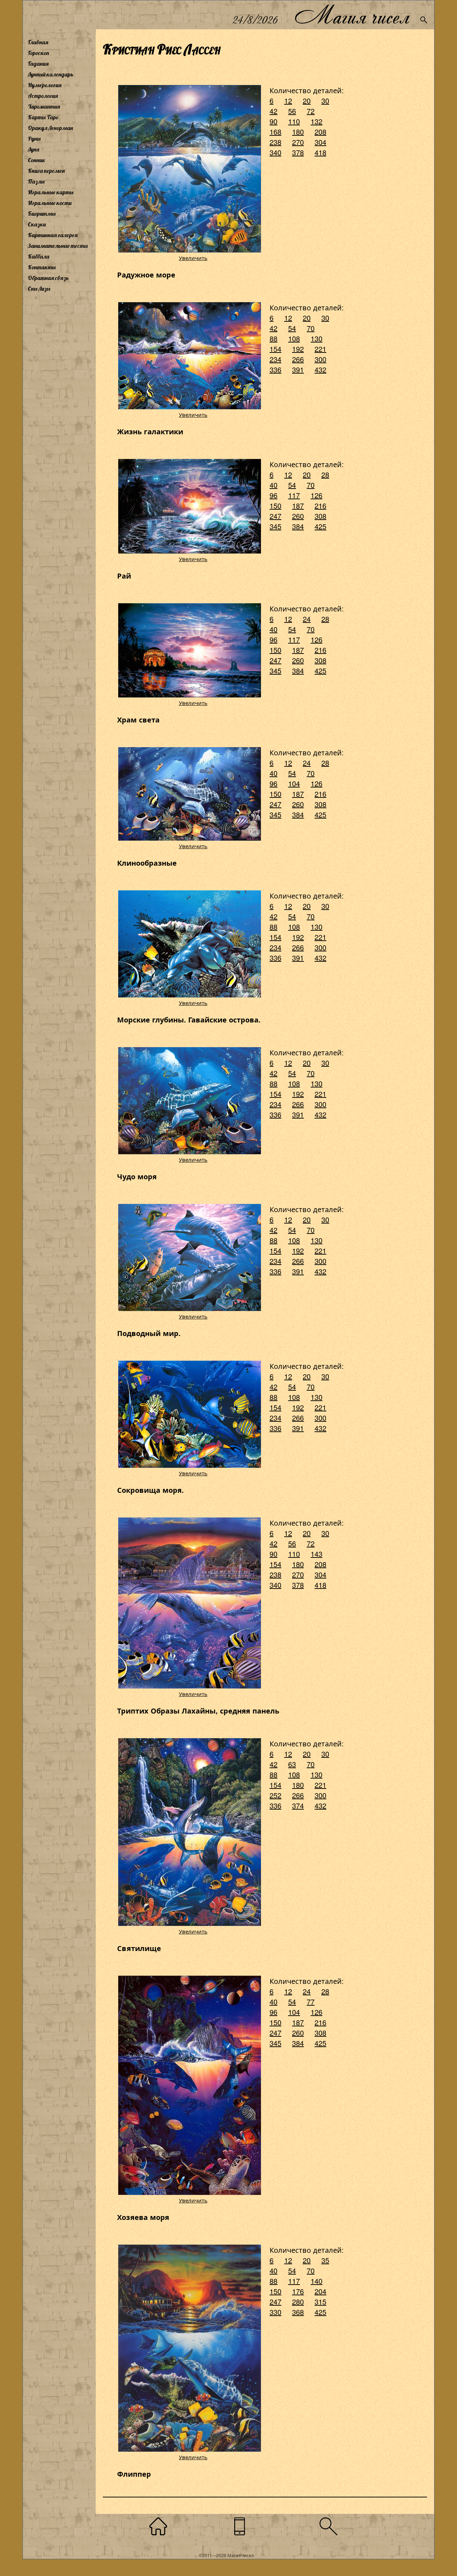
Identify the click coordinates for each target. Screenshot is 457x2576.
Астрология (43, 96)
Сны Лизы (39, 289)
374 (298, 1805)
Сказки (37, 224)
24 (307, 619)
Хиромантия (44, 106)
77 (311, 2002)
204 (320, 2291)
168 (275, 132)
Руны (34, 139)
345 (275, 526)
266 (298, 359)
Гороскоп (39, 53)
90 (273, 121)
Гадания (38, 64)
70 (311, 328)
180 (298, 132)
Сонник (37, 160)
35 (325, 2260)
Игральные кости (50, 203)
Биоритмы (42, 214)
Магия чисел (352, 15)
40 (273, 485)
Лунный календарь (51, 74)
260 (298, 516)
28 (325, 474)
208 (320, 132)
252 (275, 1795)
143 (317, 1554)
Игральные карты (51, 192)
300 (320, 359)
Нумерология (45, 85)
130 (317, 338)
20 (307, 101)
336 (275, 369)
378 (298, 152)
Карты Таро (43, 117)
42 (273, 111)
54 (292, 328)
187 (298, 506)
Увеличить (193, 258)
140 (317, 2281)
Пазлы (36, 181)
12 (288, 101)
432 (320, 369)
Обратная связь (48, 278)
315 (320, 2302)
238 (275, 142)
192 (298, 349)
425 (320, 526)
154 (275, 349)
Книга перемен (46, 171)
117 (294, 495)
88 (273, 338)
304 (320, 142)
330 (275, 2312)
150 (275, 506)
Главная (38, 42)
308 (320, 516)
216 (320, 506)
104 (294, 783)
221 (320, 349)
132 (317, 121)
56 (292, 111)
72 (311, 111)
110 (294, 121)
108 (294, 338)
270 (298, 142)
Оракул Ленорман (50, 128)
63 (292, 1764)
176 (298, 2291)
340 (275, 152)
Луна (34, 149)
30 (325, 101)
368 (298, 2312)
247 (275, 516)
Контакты (42, 267)
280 (298, 2302)
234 (275, 359)
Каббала (39, 256)
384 (298, 526)
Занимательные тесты (58, 246)
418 (320, 152)
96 (273, 495)
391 (298, 369)
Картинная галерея (53, 235)
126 (317, 495)
